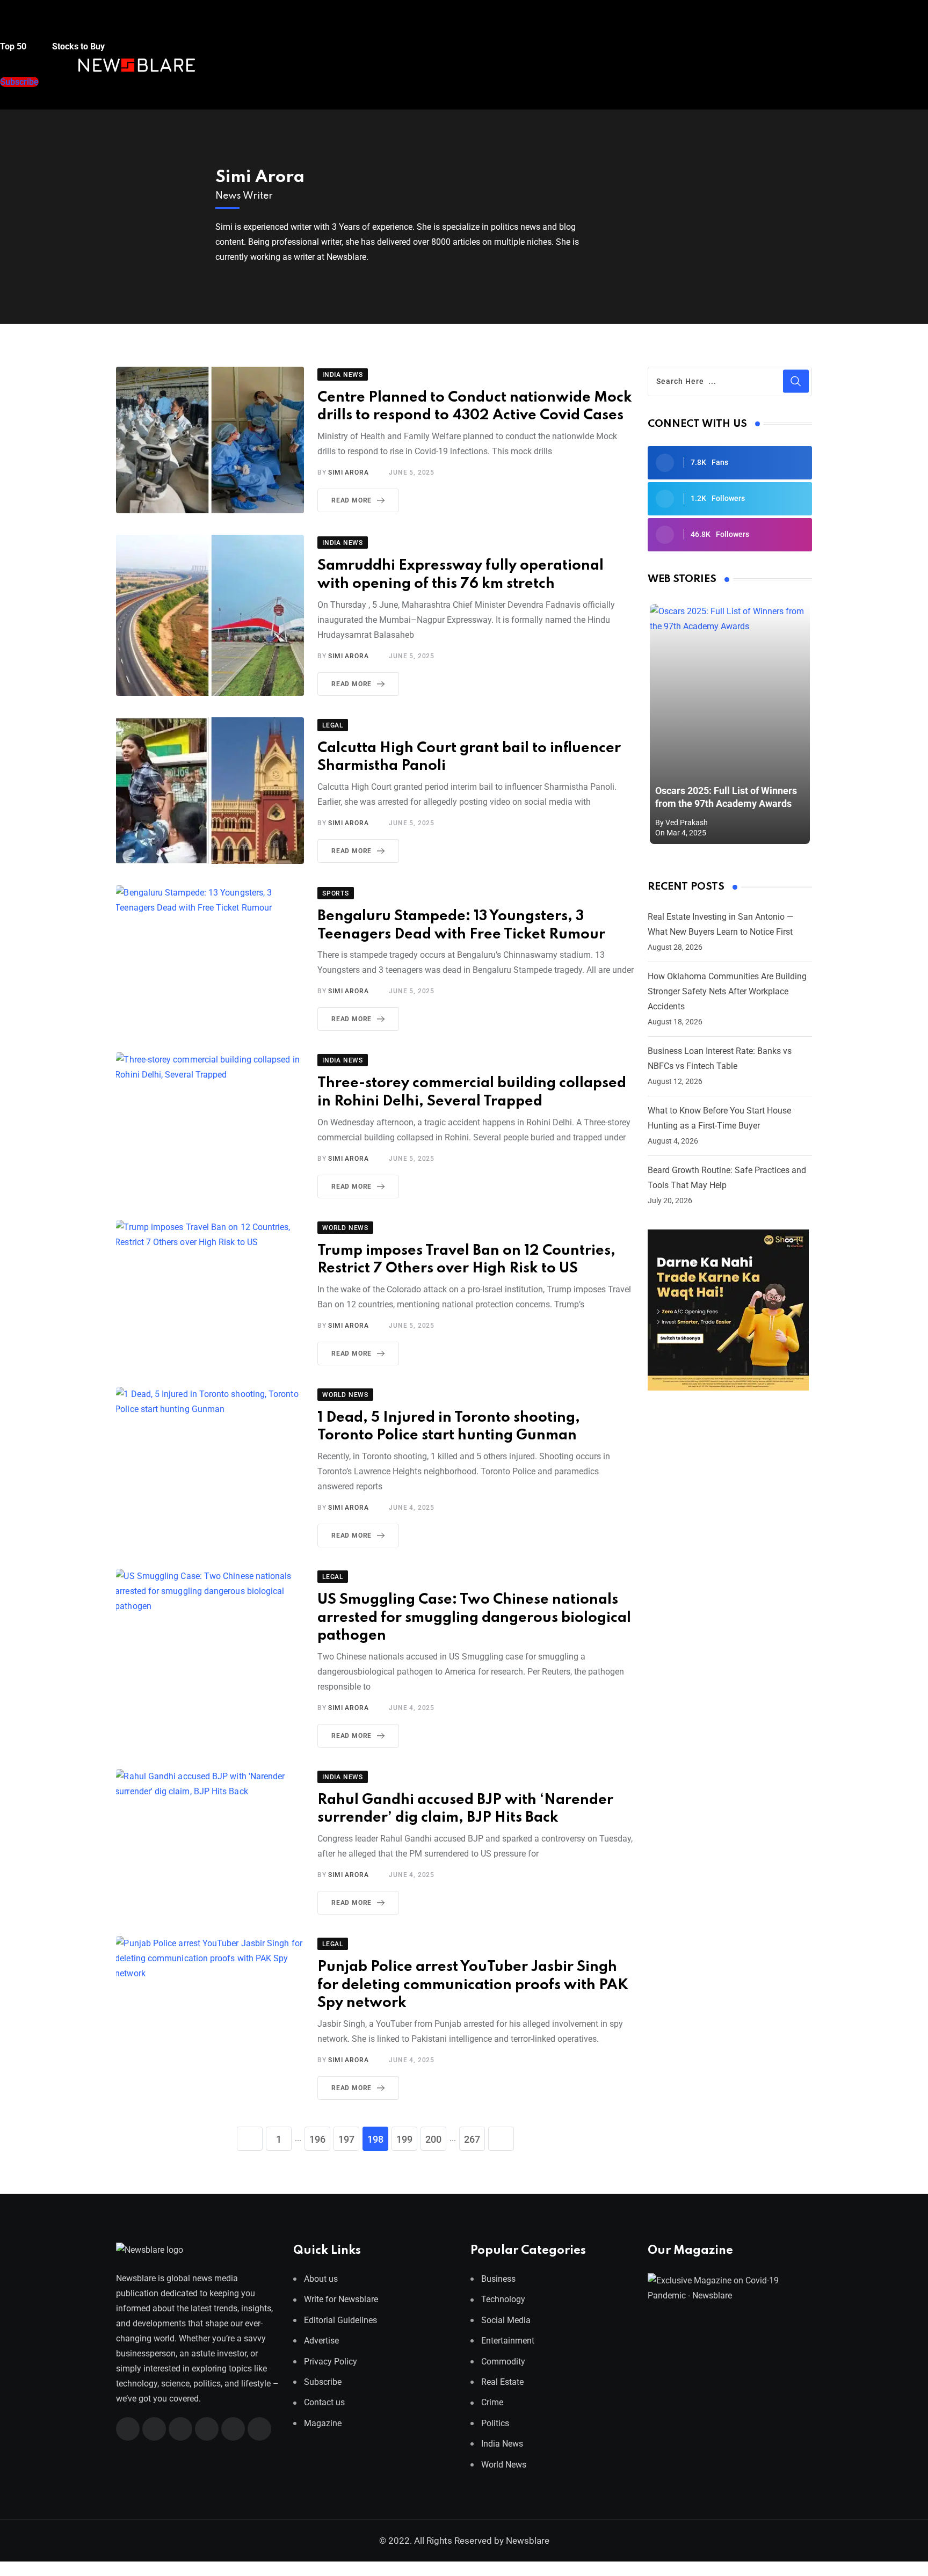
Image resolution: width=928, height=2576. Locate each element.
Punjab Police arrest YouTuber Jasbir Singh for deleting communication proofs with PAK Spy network (473, 1985)
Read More (351, 500)
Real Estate (502, 2382)
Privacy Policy (331, 2361)
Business (498, 2279)
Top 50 (14, 46)
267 (472, 2139)
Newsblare (528, 2541)
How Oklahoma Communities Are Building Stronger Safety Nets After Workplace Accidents (727, 991)
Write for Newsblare (341, 2299)
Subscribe (323, 2382)
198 (375, 2139)
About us (321, 2279)
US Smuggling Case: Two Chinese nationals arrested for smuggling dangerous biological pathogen (474, 1618)
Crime (492, 2402)
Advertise (321, 2341)
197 (346, 2139)
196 (317, 2139)
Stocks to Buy (77, 46)
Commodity (503, 2361)
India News (502, 2444)
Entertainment (508, 2341)
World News (504, 2464)
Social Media (506, 2320)
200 (433, 2139)
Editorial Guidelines (340, 2320)
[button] (21, 26)
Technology (503, 2299)
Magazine (323, 2423)
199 (404, 2139)
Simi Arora (260, 177)
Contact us (324, 2402)
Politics (495, 2423)
